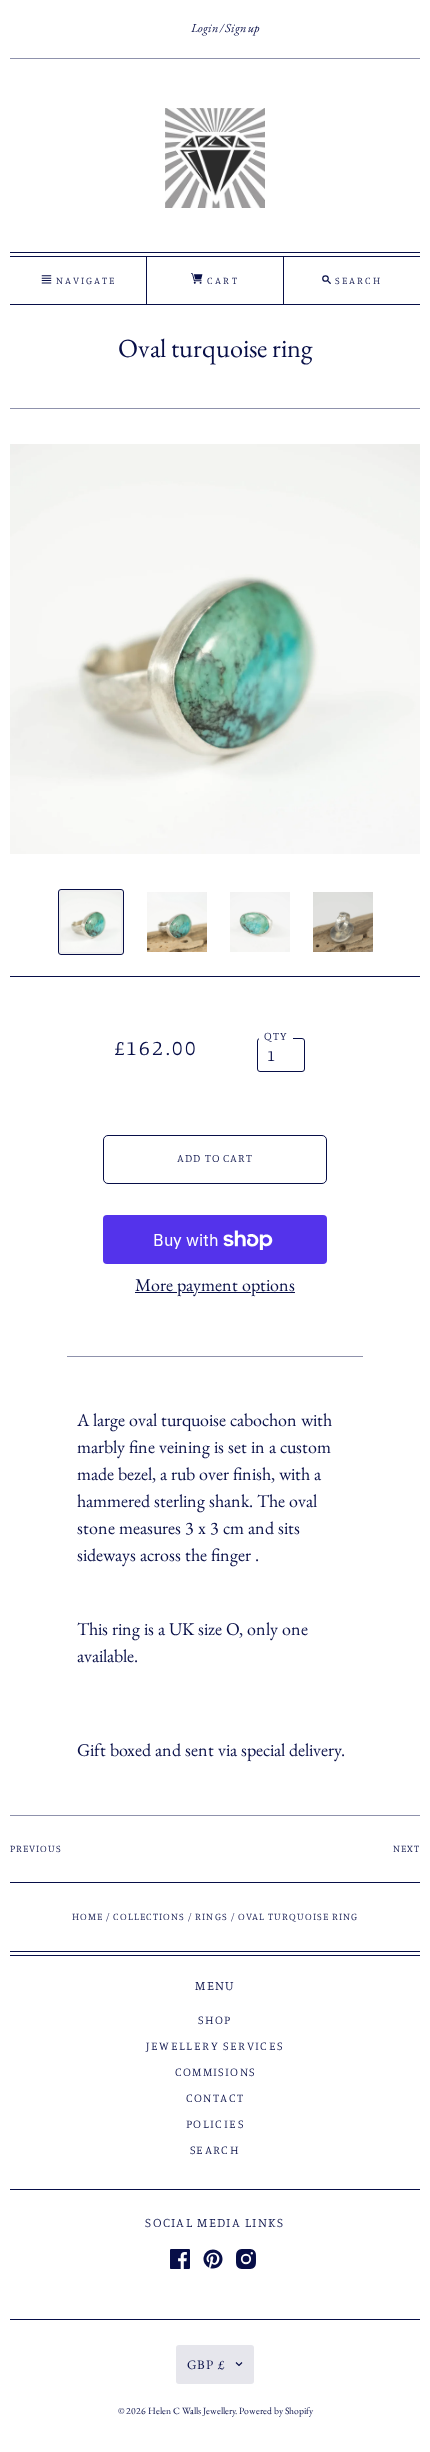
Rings (211, 1916)
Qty (276, 1036)
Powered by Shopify (276, 2410)
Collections (149, 1916)
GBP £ (206, 2364)
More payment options (215, 1284)
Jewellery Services (214, 2045)
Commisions (215, 2071)
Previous (36, 1848)
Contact (215, 2097)
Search (215, 2149)
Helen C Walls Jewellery (191, 2410)
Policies (215, 2123)
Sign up (242, 28)
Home (87, 1916)
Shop (215, 2019)
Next (406, 1848)
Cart (220, 280)
